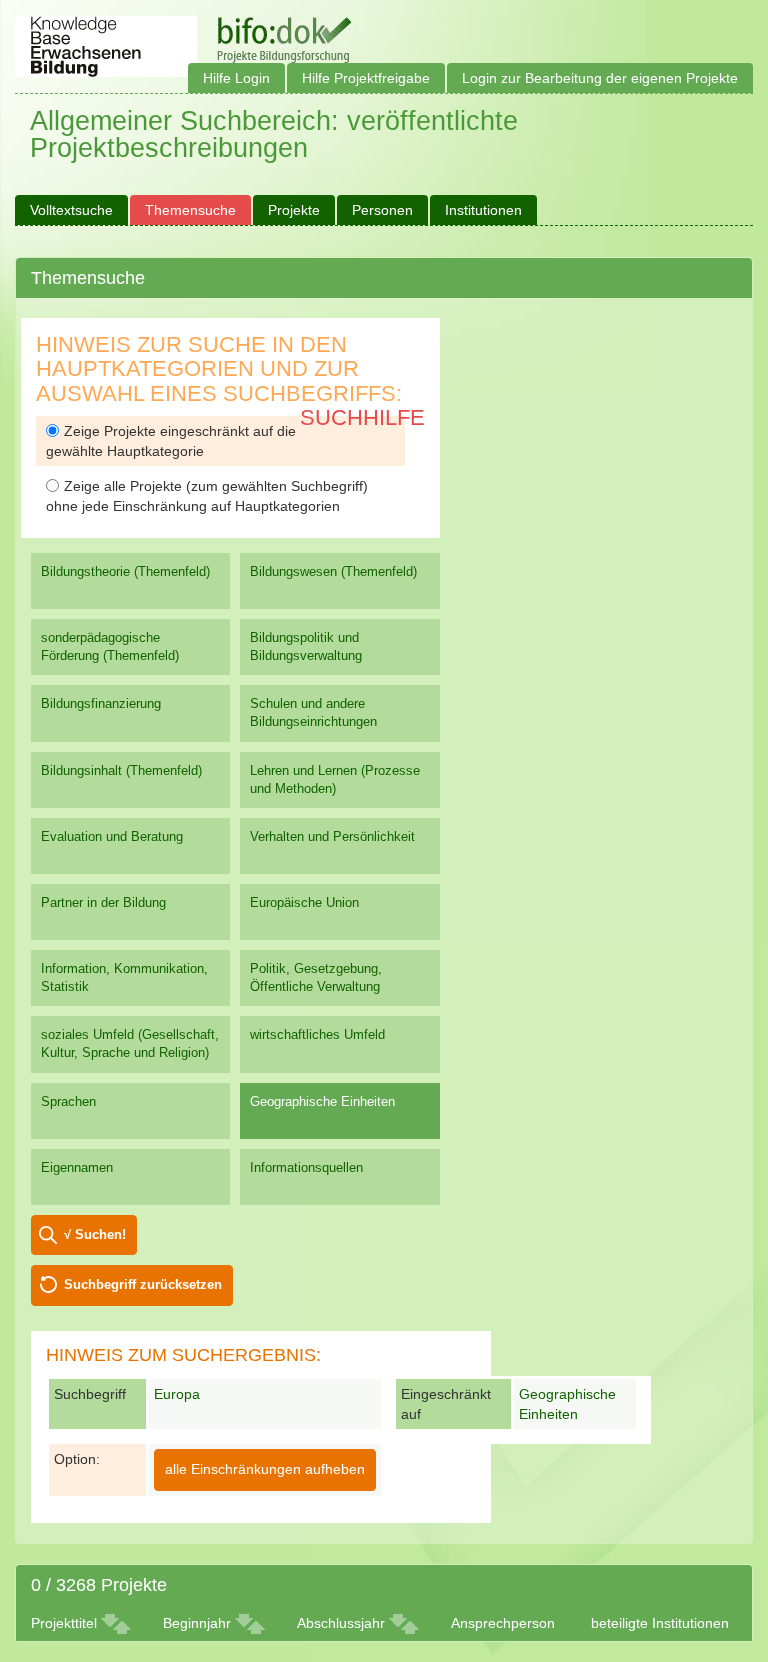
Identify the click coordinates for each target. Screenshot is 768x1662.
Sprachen (68, 1101)
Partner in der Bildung (103, 902)
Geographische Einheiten (322, 1101)
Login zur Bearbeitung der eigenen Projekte (600, 78)
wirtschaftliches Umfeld (317, 1034)
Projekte (294, 210)
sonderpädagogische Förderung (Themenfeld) (110, 646)
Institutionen (483, 210)
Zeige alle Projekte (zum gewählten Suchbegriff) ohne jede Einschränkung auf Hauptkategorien (207, 496)
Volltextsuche (71, 210)
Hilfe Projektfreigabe (366, 78)
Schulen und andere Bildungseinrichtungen (313, 712)
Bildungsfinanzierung (101, 703)
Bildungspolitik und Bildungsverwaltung (306, 646)
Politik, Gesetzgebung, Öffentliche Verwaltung (316, 977)
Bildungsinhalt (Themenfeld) (121, 770)
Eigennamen (77, 1167)
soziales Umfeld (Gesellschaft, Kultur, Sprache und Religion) (130, 1043)
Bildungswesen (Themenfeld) (333, 571)
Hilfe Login (236, 78)
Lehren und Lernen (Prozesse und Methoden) (335, 779)
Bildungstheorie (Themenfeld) (125, 571)
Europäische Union (304, 902)
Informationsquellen (306, 1167)
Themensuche (190, 210)
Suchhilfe (362, 417)
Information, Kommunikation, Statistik (124, 977)
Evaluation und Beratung (112, 836)
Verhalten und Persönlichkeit (332, 836)
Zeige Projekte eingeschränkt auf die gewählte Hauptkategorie (171, 441)
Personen (382, 210)
